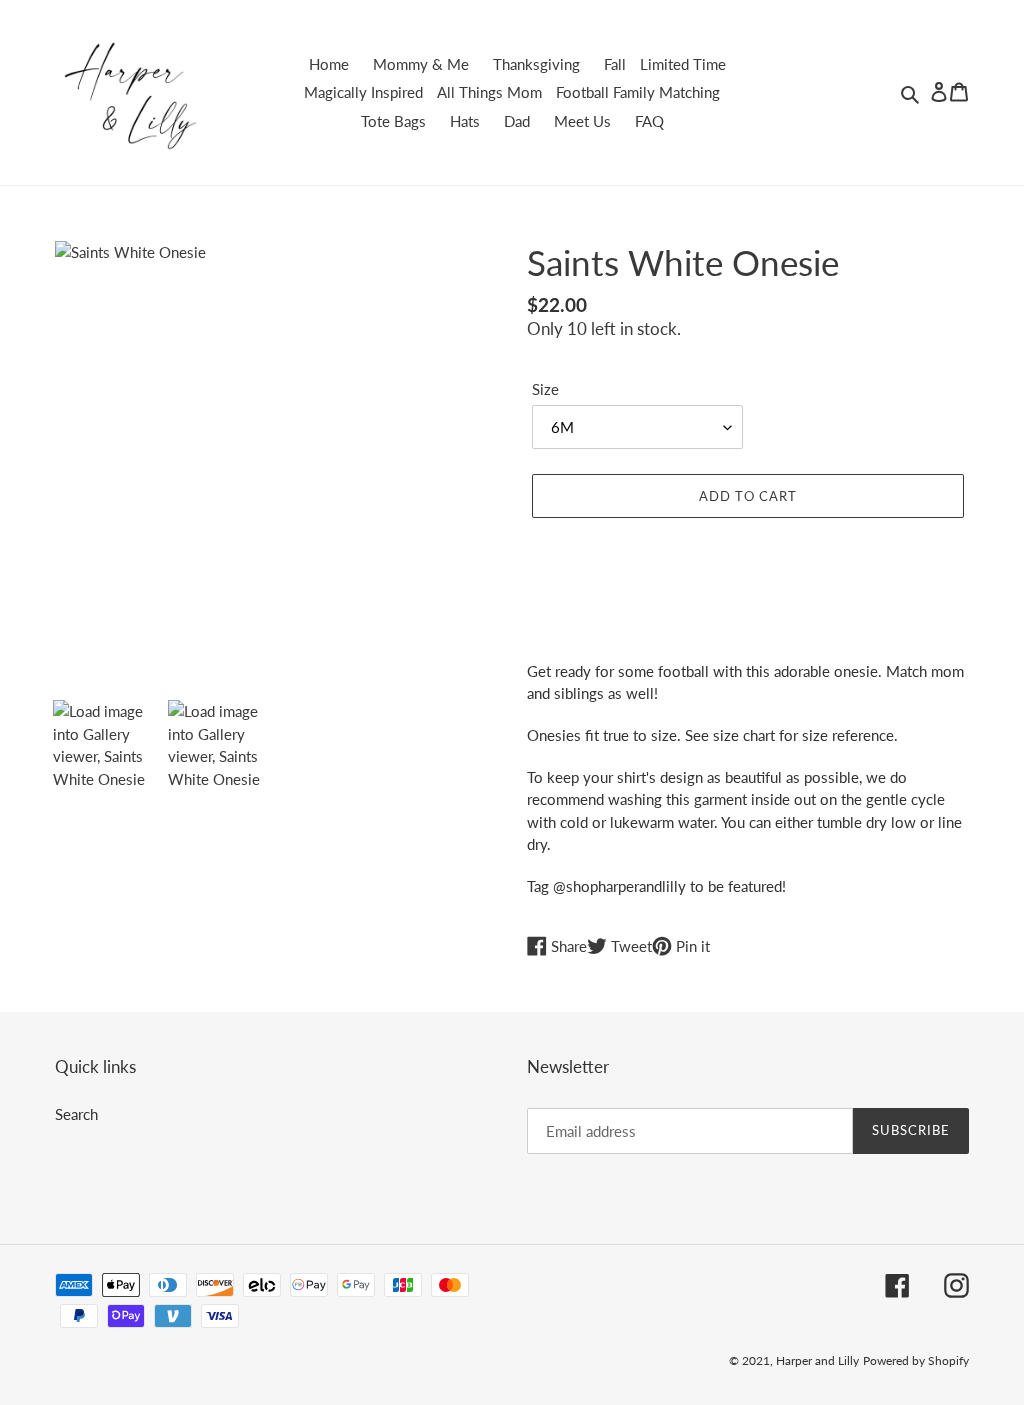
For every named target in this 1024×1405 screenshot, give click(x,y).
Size (545, 389)
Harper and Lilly (817, 1360)
